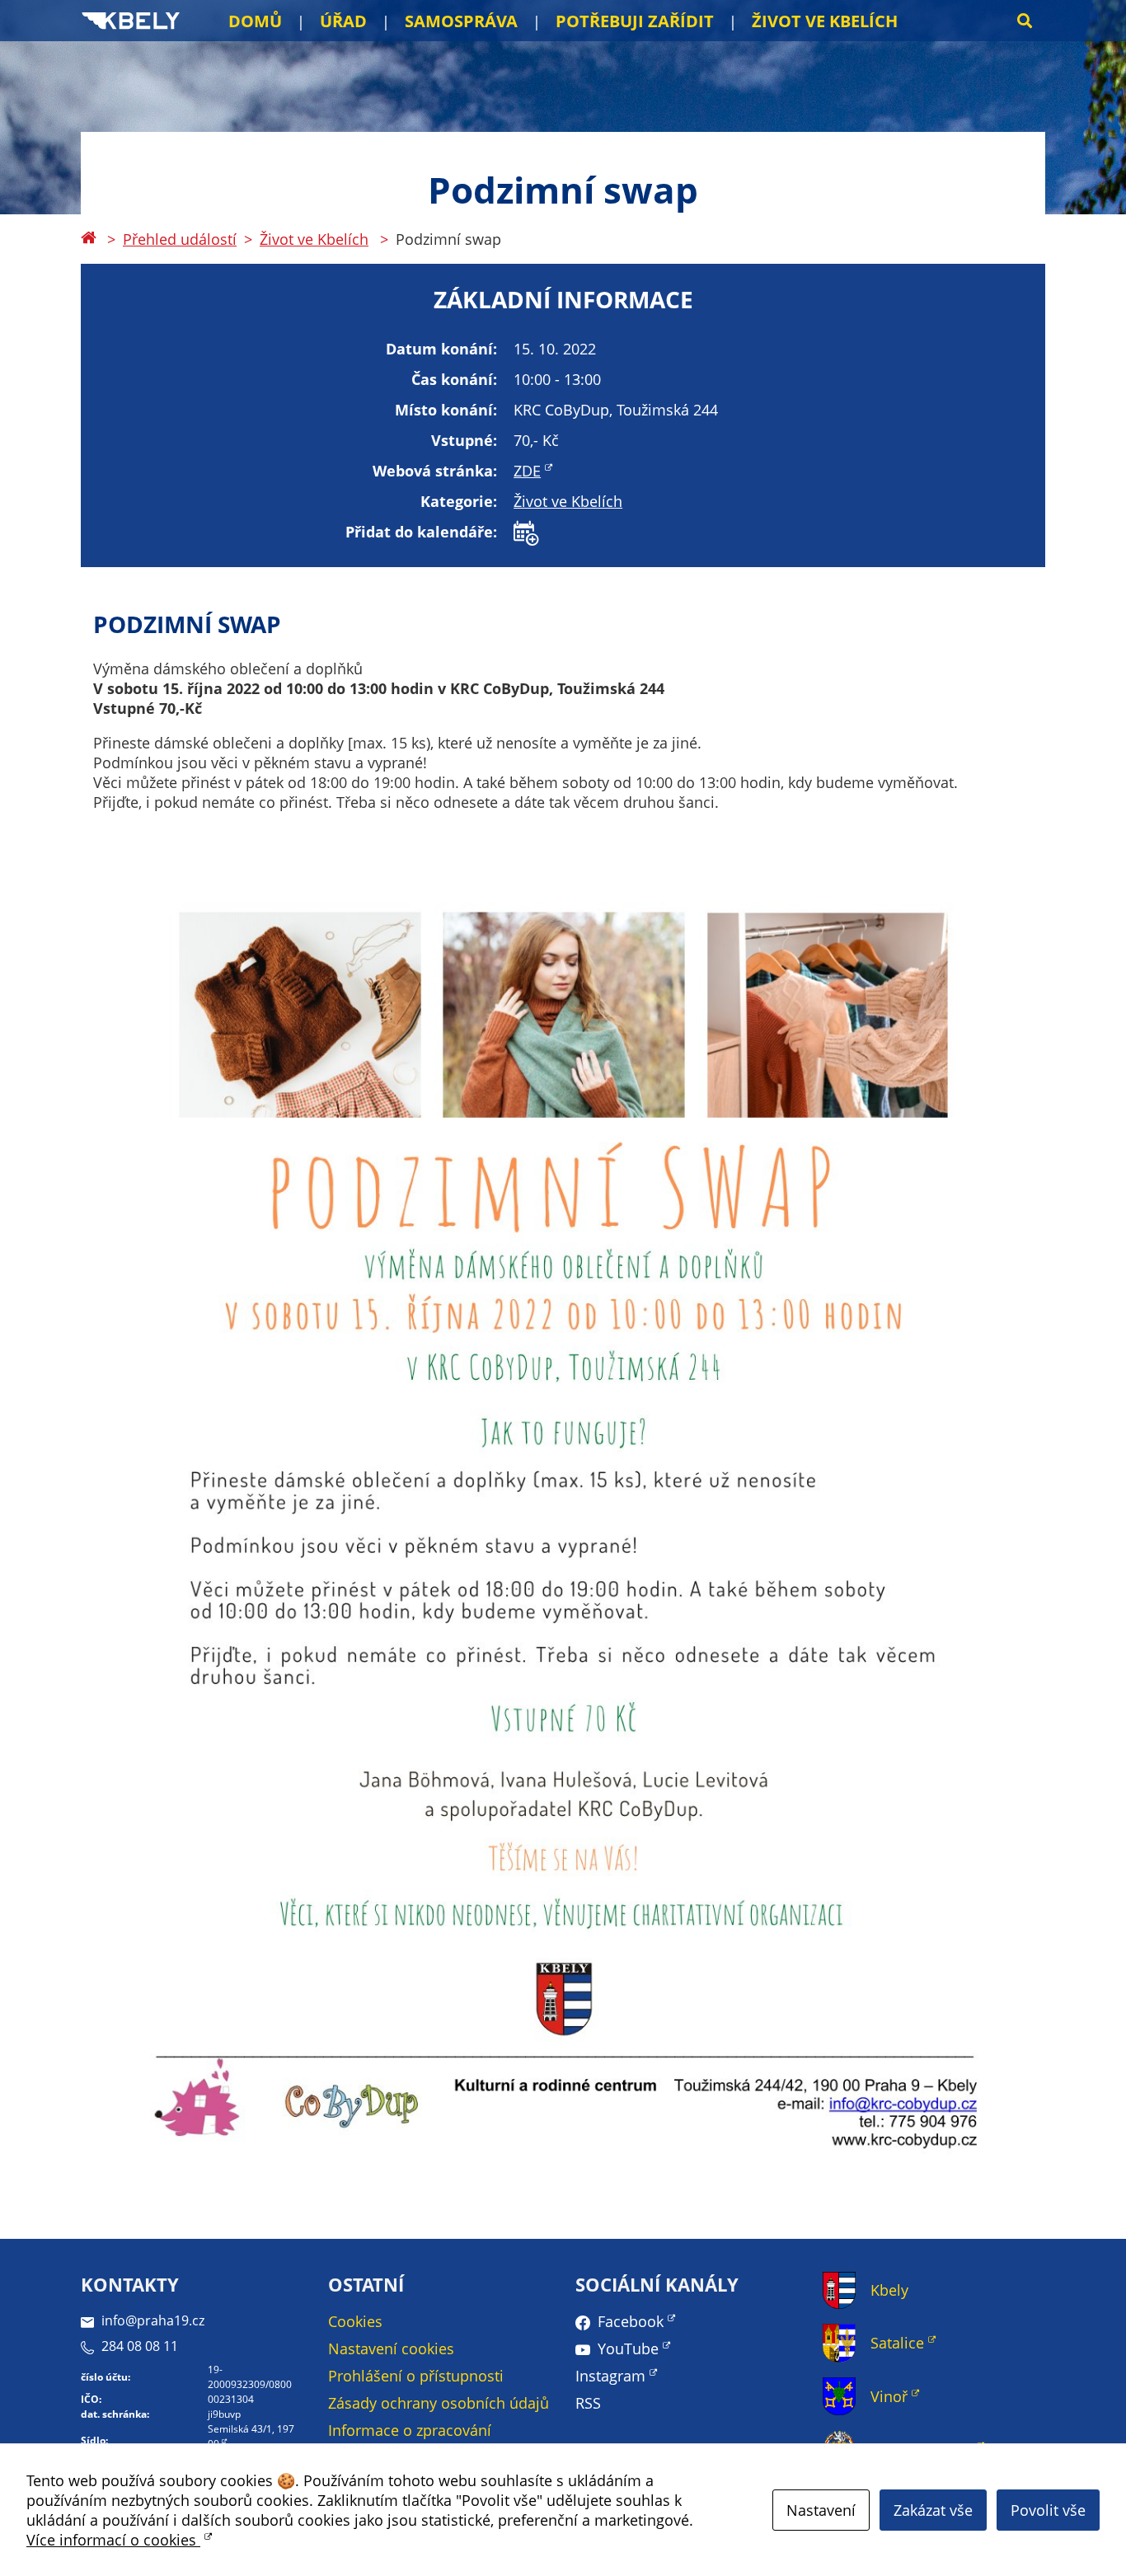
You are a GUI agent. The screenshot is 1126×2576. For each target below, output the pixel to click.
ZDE (527, 471)
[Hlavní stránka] (88, 239)
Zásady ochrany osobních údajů (439, 2403)
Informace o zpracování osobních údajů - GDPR (410, 2440)
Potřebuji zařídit (635, 21)
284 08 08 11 (140, 2346)
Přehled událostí (180, 239)
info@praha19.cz (153, 2320)
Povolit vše (1048, 2510)
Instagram (610, 2376)
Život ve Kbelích (825, 21)
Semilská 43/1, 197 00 (251, 2436)
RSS (588, 2403)
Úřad (343, 21)
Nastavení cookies (391, 2348)
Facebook (631, 2321)
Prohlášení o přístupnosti (416, 2376)
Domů (255, 21)
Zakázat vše (933, 2510)
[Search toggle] (1025, 21)
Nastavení (821, 2510)
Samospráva (461, 21)
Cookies (355, 2321)
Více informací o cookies (113, 2540)
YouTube (628, 2348)
